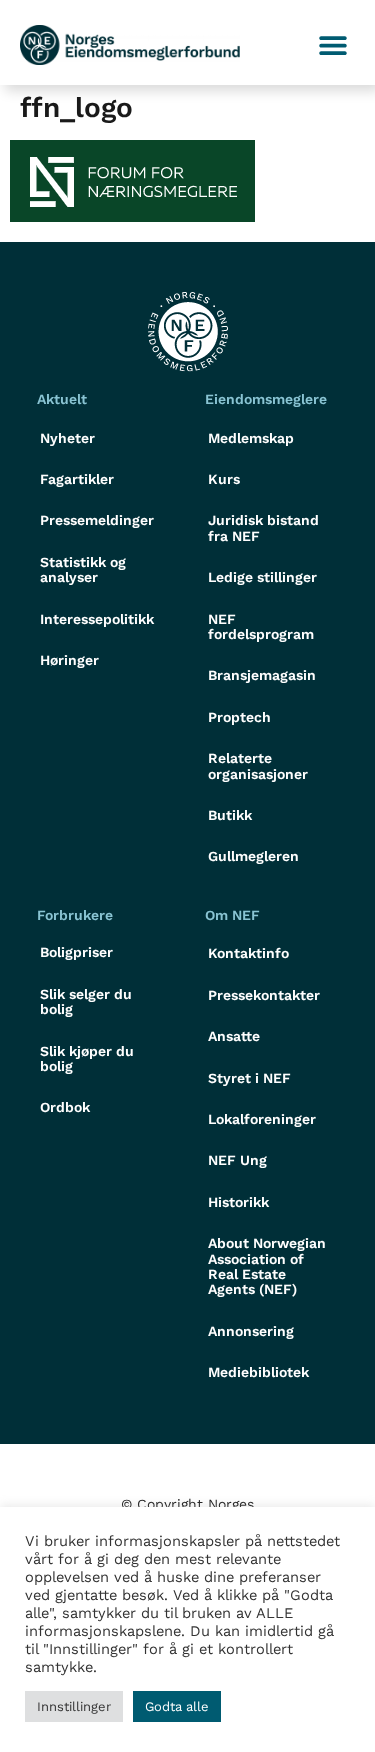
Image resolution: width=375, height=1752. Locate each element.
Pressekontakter (264, 995)
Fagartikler (77, 479)
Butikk (230, 815)
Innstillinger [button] (74, 1706)
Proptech (239, 717)
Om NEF (232, 915)
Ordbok (65, 1107)
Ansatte (234, 1036)
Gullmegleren (253, 856)
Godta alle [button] (177, 1706)
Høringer (69, 660)
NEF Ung (237, 1160)
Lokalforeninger (262, 1119)
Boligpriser (76, 952)
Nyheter (67, 438)
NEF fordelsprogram (261, 626)
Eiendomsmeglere (266, 399)
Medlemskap (251, 438)
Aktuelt (62, 399)
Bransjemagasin (262, 675)
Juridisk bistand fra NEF (263, 527)
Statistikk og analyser (83, 569)
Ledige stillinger (262, 577)
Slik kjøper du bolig (87, 1058)
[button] (332, 45)
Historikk (238, 1202)
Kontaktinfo (248, 953)
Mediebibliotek (258, 1372)
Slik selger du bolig (86, 1001)
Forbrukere (75, 915)
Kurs (224, 479)
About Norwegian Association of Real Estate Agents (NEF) (267, 1266)
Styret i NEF (249, 1078)
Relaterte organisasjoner (258, 765)
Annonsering (251, 1331)
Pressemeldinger (97, 520)
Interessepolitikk (97, 619)
